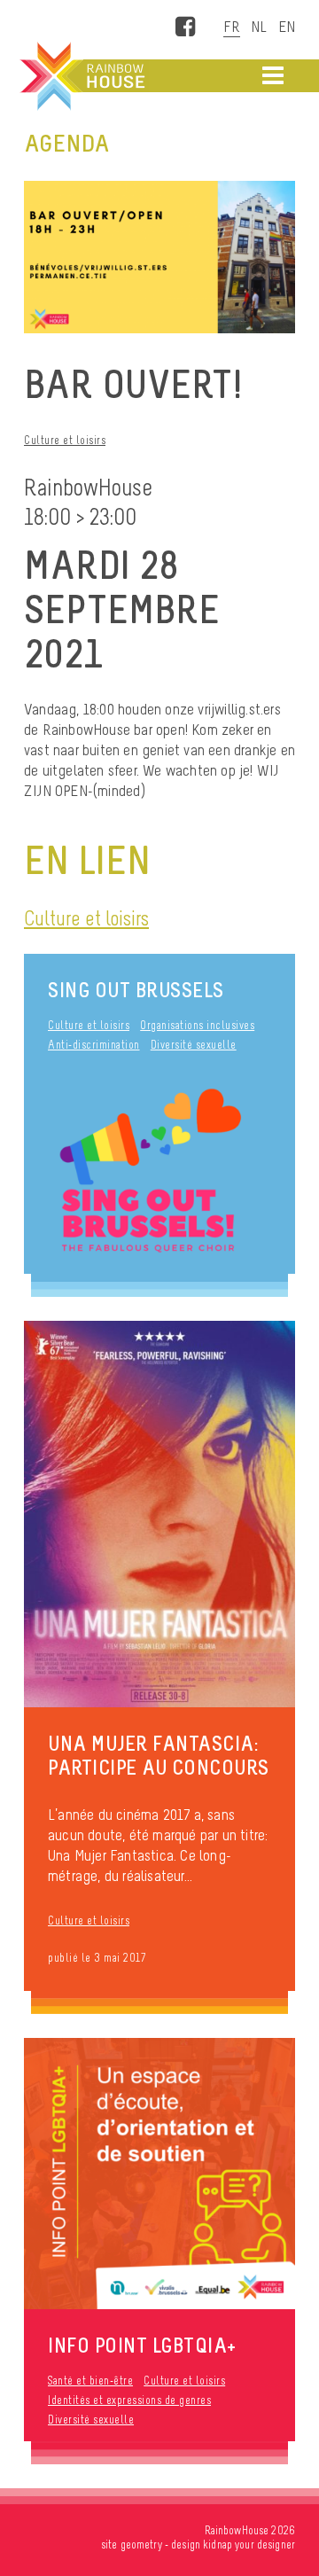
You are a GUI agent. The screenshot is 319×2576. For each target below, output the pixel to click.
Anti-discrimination (94, 1045)
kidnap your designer (249, 2545)
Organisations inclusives (197, 1025)
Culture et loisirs (65, 440)
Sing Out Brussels (136, 990)
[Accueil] (81, 76)
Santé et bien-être (90, 2381)
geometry (141, 2545)
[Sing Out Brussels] (159, 1173)
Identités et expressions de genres (129, 2400)
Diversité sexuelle (194, 1045)
